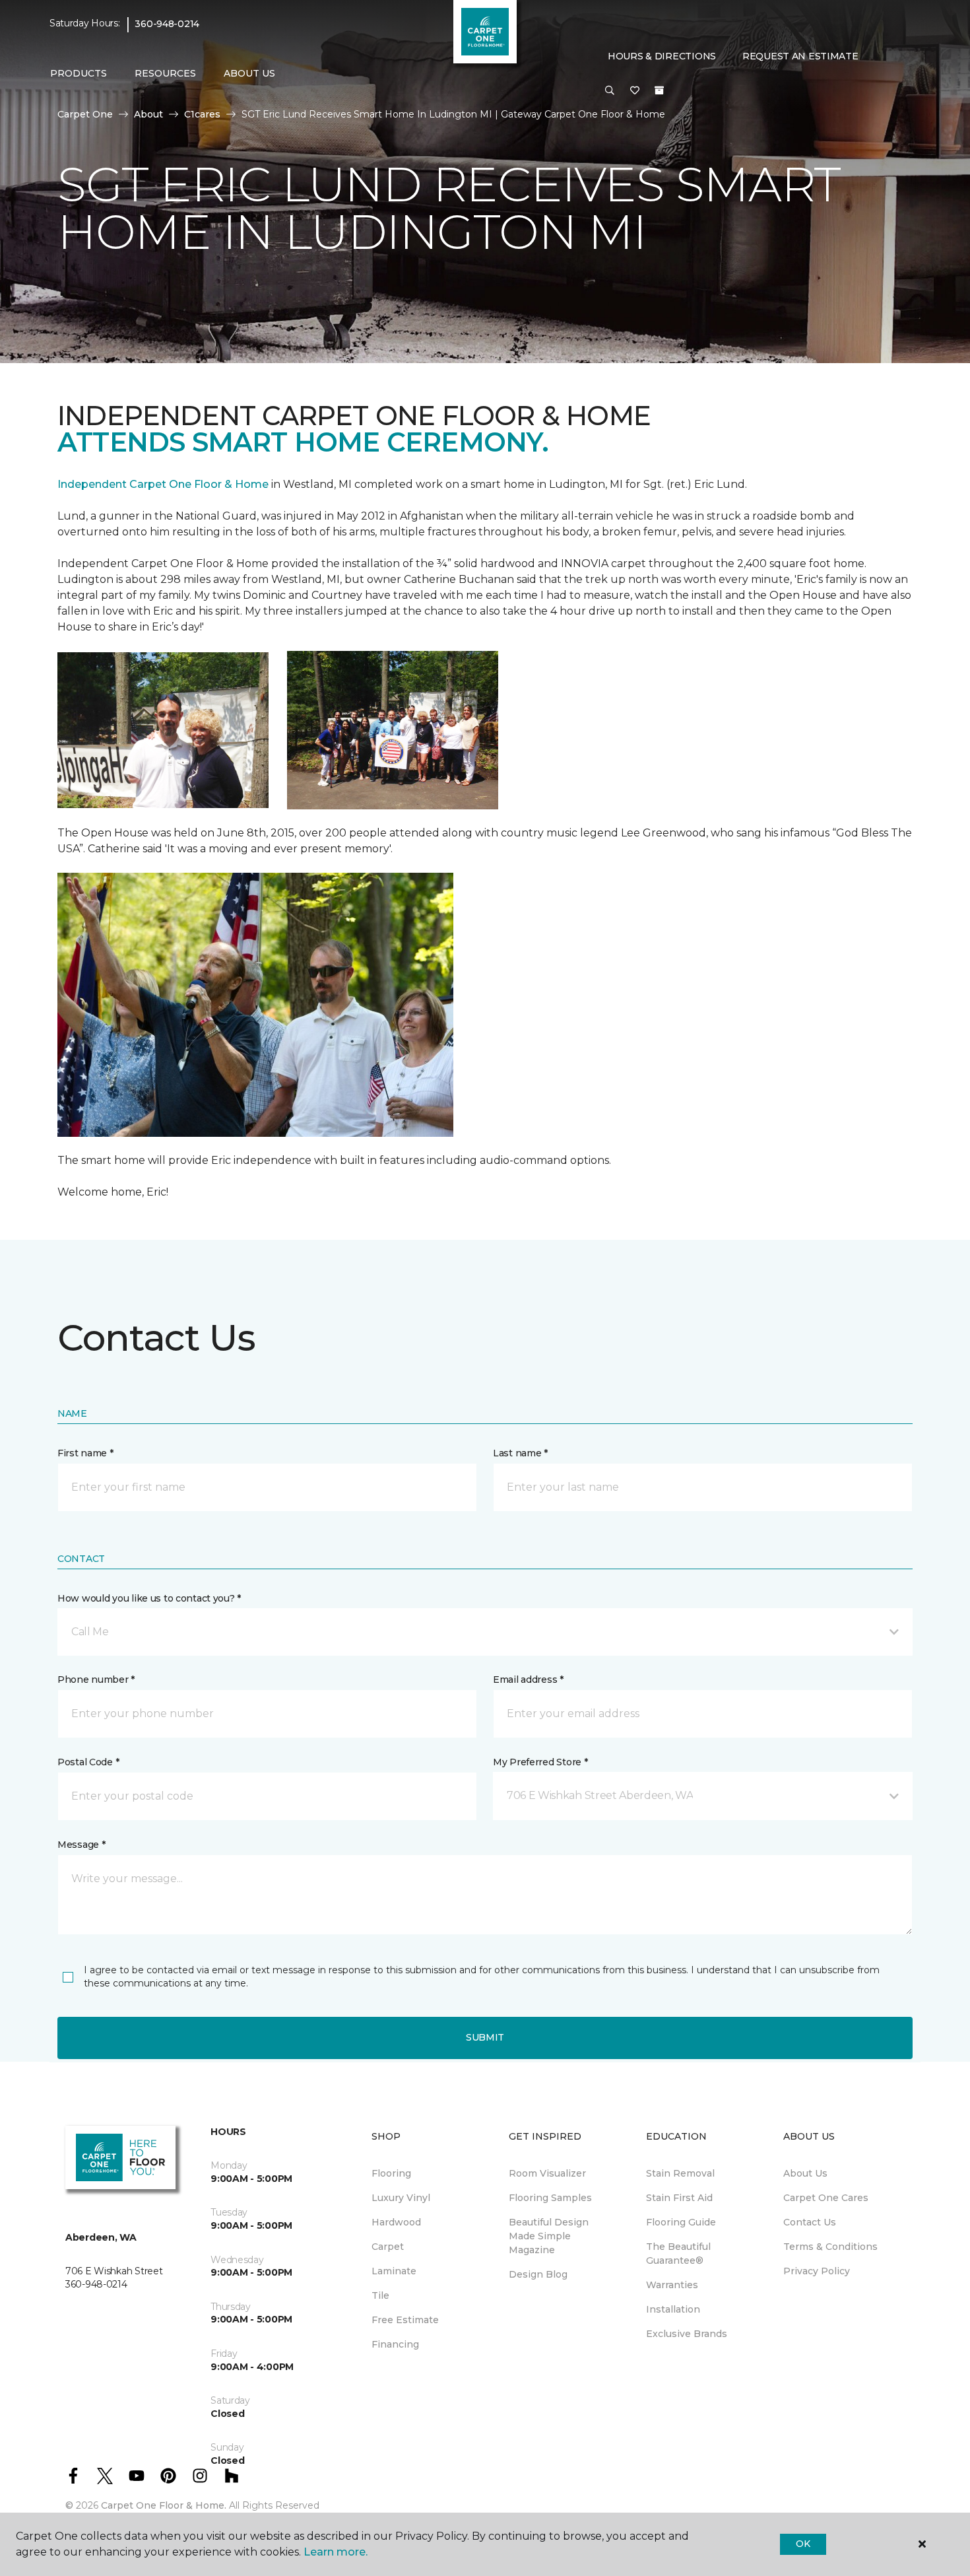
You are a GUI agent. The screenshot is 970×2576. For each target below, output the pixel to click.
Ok (803, 2544)
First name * (85, 1453)
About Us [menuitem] (805, 2173)
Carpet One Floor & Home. (164, 2505)
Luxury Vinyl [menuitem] (401, 2198)
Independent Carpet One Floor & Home (163, 484)
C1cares (202, 114)
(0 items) (659, 90)
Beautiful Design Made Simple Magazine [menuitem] (549, 2236)
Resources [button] (165, 73)
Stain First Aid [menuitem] (679, 2198)
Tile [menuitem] (380, 2295)
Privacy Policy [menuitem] (817, 2271)
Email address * (528, 1679)
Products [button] (79, 73)
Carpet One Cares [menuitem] (826, 2198)
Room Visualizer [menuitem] (547, 2173)
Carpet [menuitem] (388, 2247)
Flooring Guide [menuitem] (681, 2222)
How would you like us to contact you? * (149, 1598)
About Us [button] (249, 73)
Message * (81, 1845)
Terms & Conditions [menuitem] (830, 2247)
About (148, 114)
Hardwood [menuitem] (396, 2222)
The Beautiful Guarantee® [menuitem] (678, 2254)
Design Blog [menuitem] (538, 2274)
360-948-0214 (167, 24)
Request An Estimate (800, 56)
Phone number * (96, 1679)
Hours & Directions (662, 56)
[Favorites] (635, 91)
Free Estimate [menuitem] (405, 2320)
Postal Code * (88, 1762)
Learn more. (336, 2552)
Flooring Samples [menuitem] (550, 2198)
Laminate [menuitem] (394, 2271)
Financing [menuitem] (395, 2344)
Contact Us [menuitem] (810, 2222)
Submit (485, 2037)
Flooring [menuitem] (391, 2173)
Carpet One (85, 114)
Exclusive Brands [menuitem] (687, 2334)
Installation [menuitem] (673, 2309)
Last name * (520, 1453)
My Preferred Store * (540, 1762)
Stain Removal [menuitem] (680, 2173)
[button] (610, 91)
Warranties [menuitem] (672, 2285)
